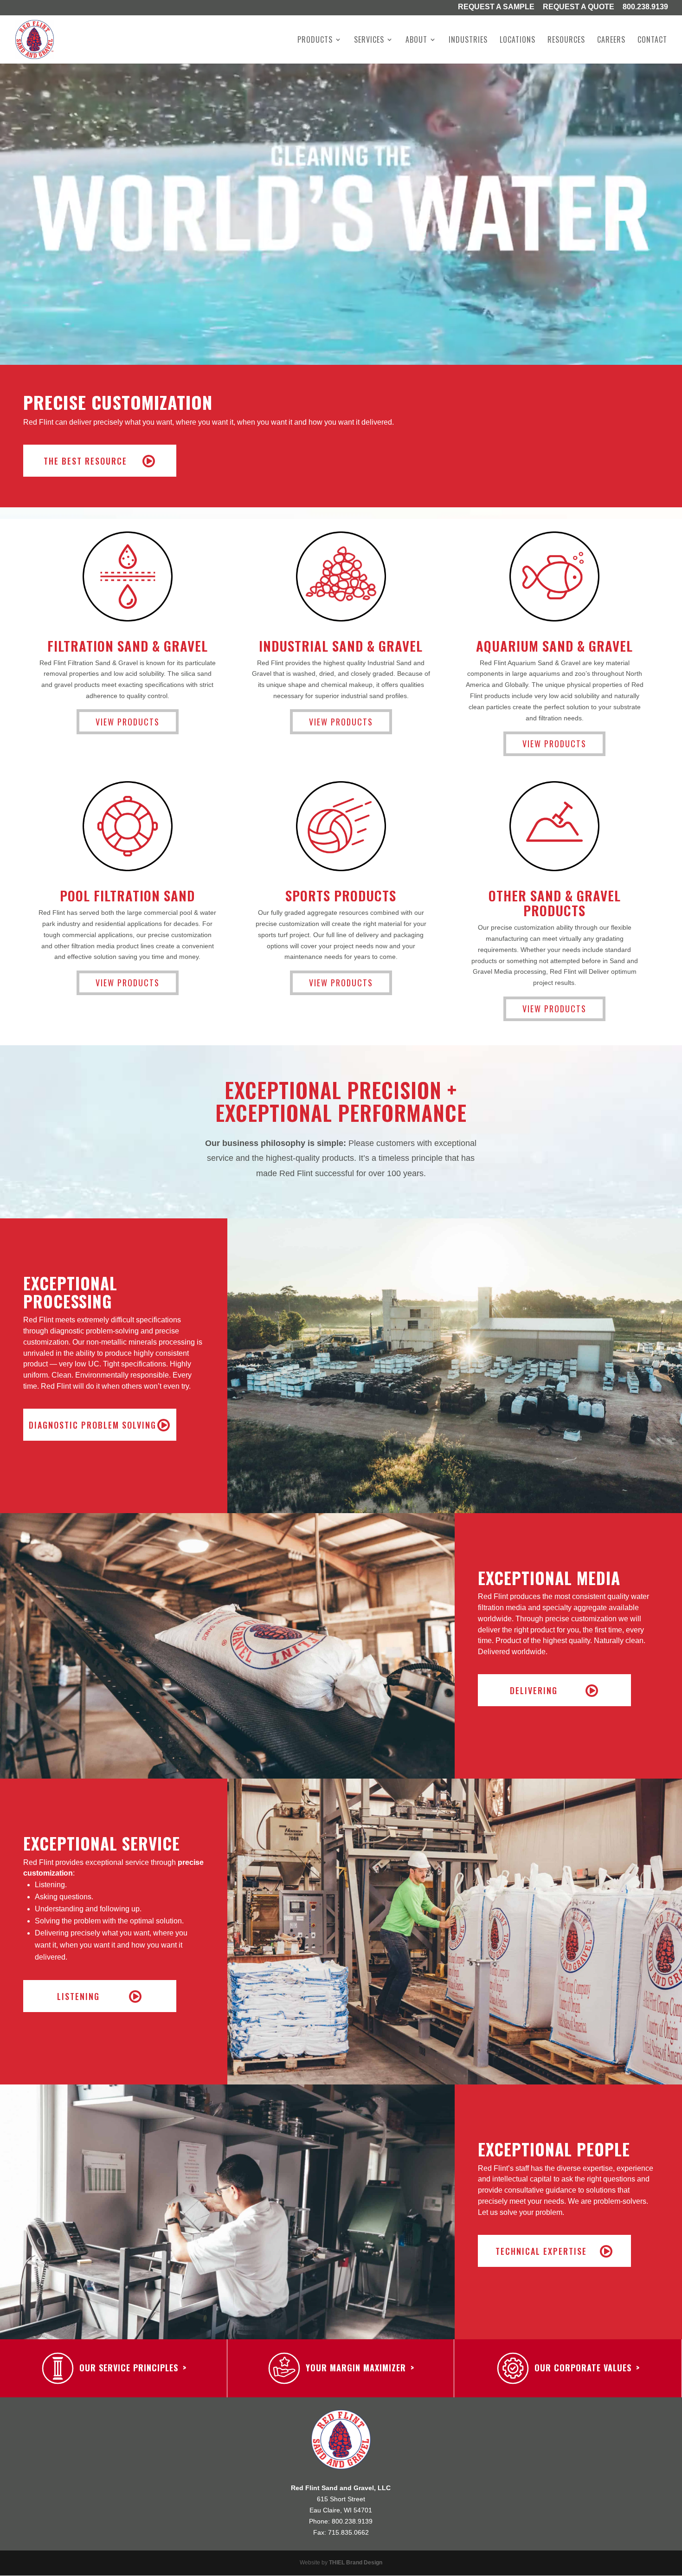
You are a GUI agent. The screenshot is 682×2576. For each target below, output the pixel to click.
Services (369, 41)
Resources (566, 41)
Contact (652, 41)
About (416, 41)
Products (315, 41)
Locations (518, 41)
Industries (468, 41)
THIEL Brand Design (356, 2563)
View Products (128, 722)
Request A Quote (579, 7)
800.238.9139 (645, 7)
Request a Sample (496, 7)
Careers (611, 41)
